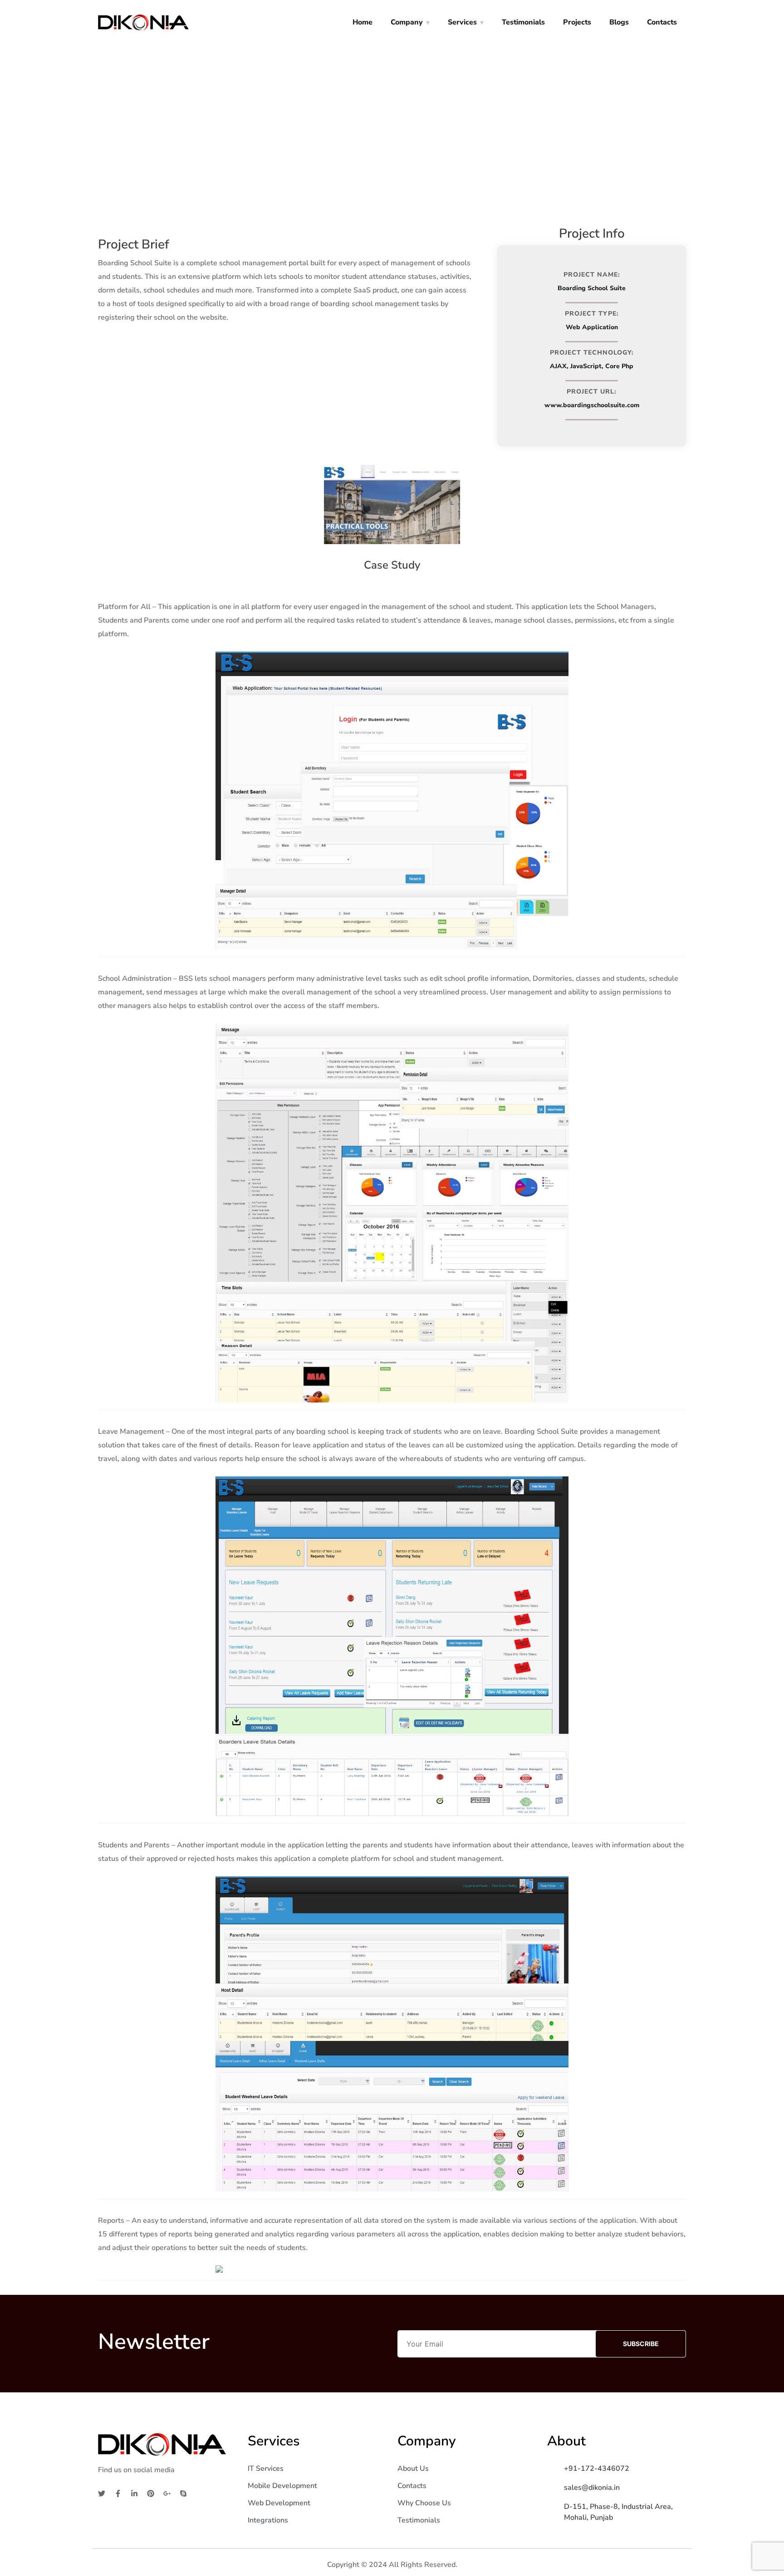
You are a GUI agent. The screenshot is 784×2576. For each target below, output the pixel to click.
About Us (413, 2469)
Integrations (268, 2520)
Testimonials (523, 22)
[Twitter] (102, 2493)
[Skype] (183, 2493)
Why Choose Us (424, 2503)
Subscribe (641, 2344)
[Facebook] (118, 2493)
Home (363, 22)
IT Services (266, 2469)
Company (407, 22)
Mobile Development (282, 2486)
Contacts (662, 22)
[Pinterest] (151, 2493)
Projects (577, 22)
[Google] (167, 2493)
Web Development (279, 2503)
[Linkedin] (134, 2493)
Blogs (619, 22)
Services (462, 22)
